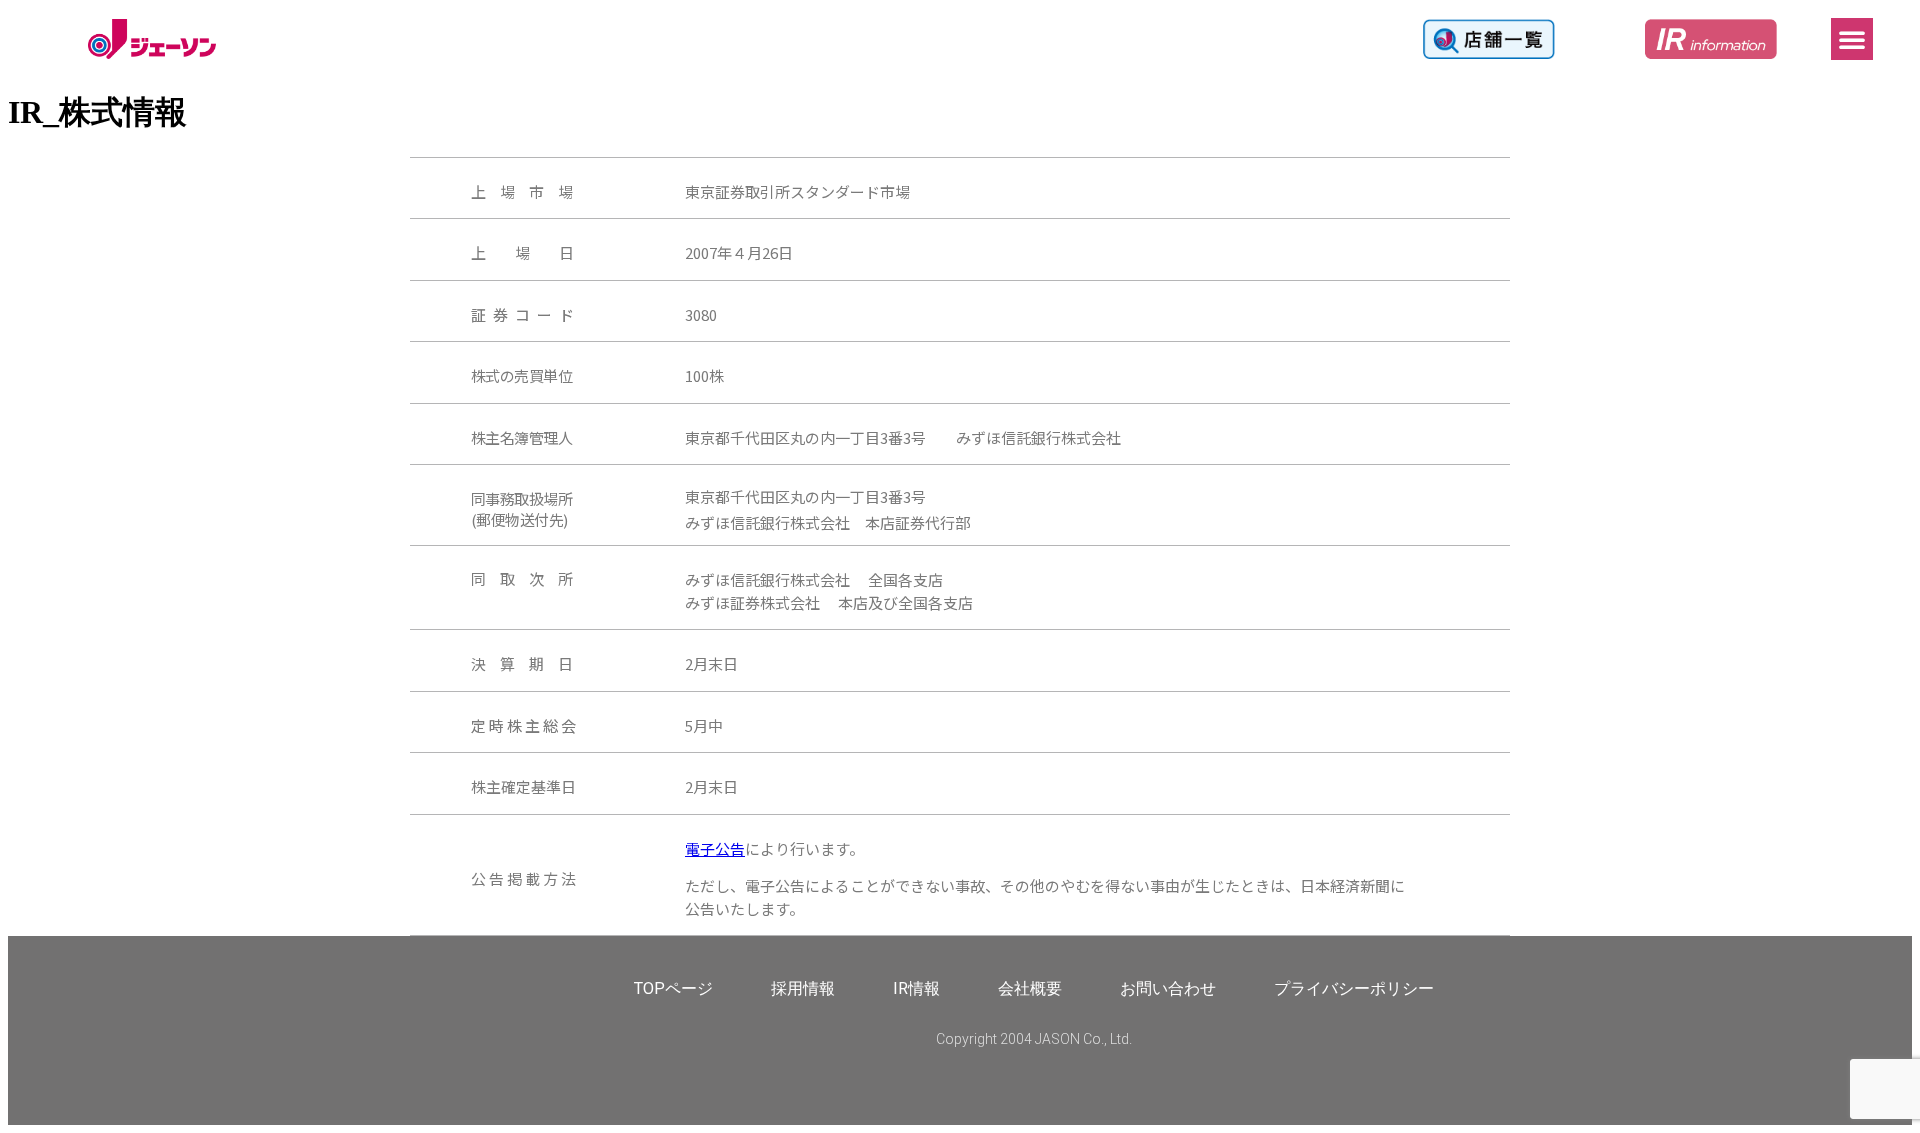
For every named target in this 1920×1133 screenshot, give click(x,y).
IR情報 (916, 988)
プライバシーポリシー (1354, 988)
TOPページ (673, 988)
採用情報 (803, 988)
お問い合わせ (1168, 988)
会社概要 (1030, 988)
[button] (1852, 39)
